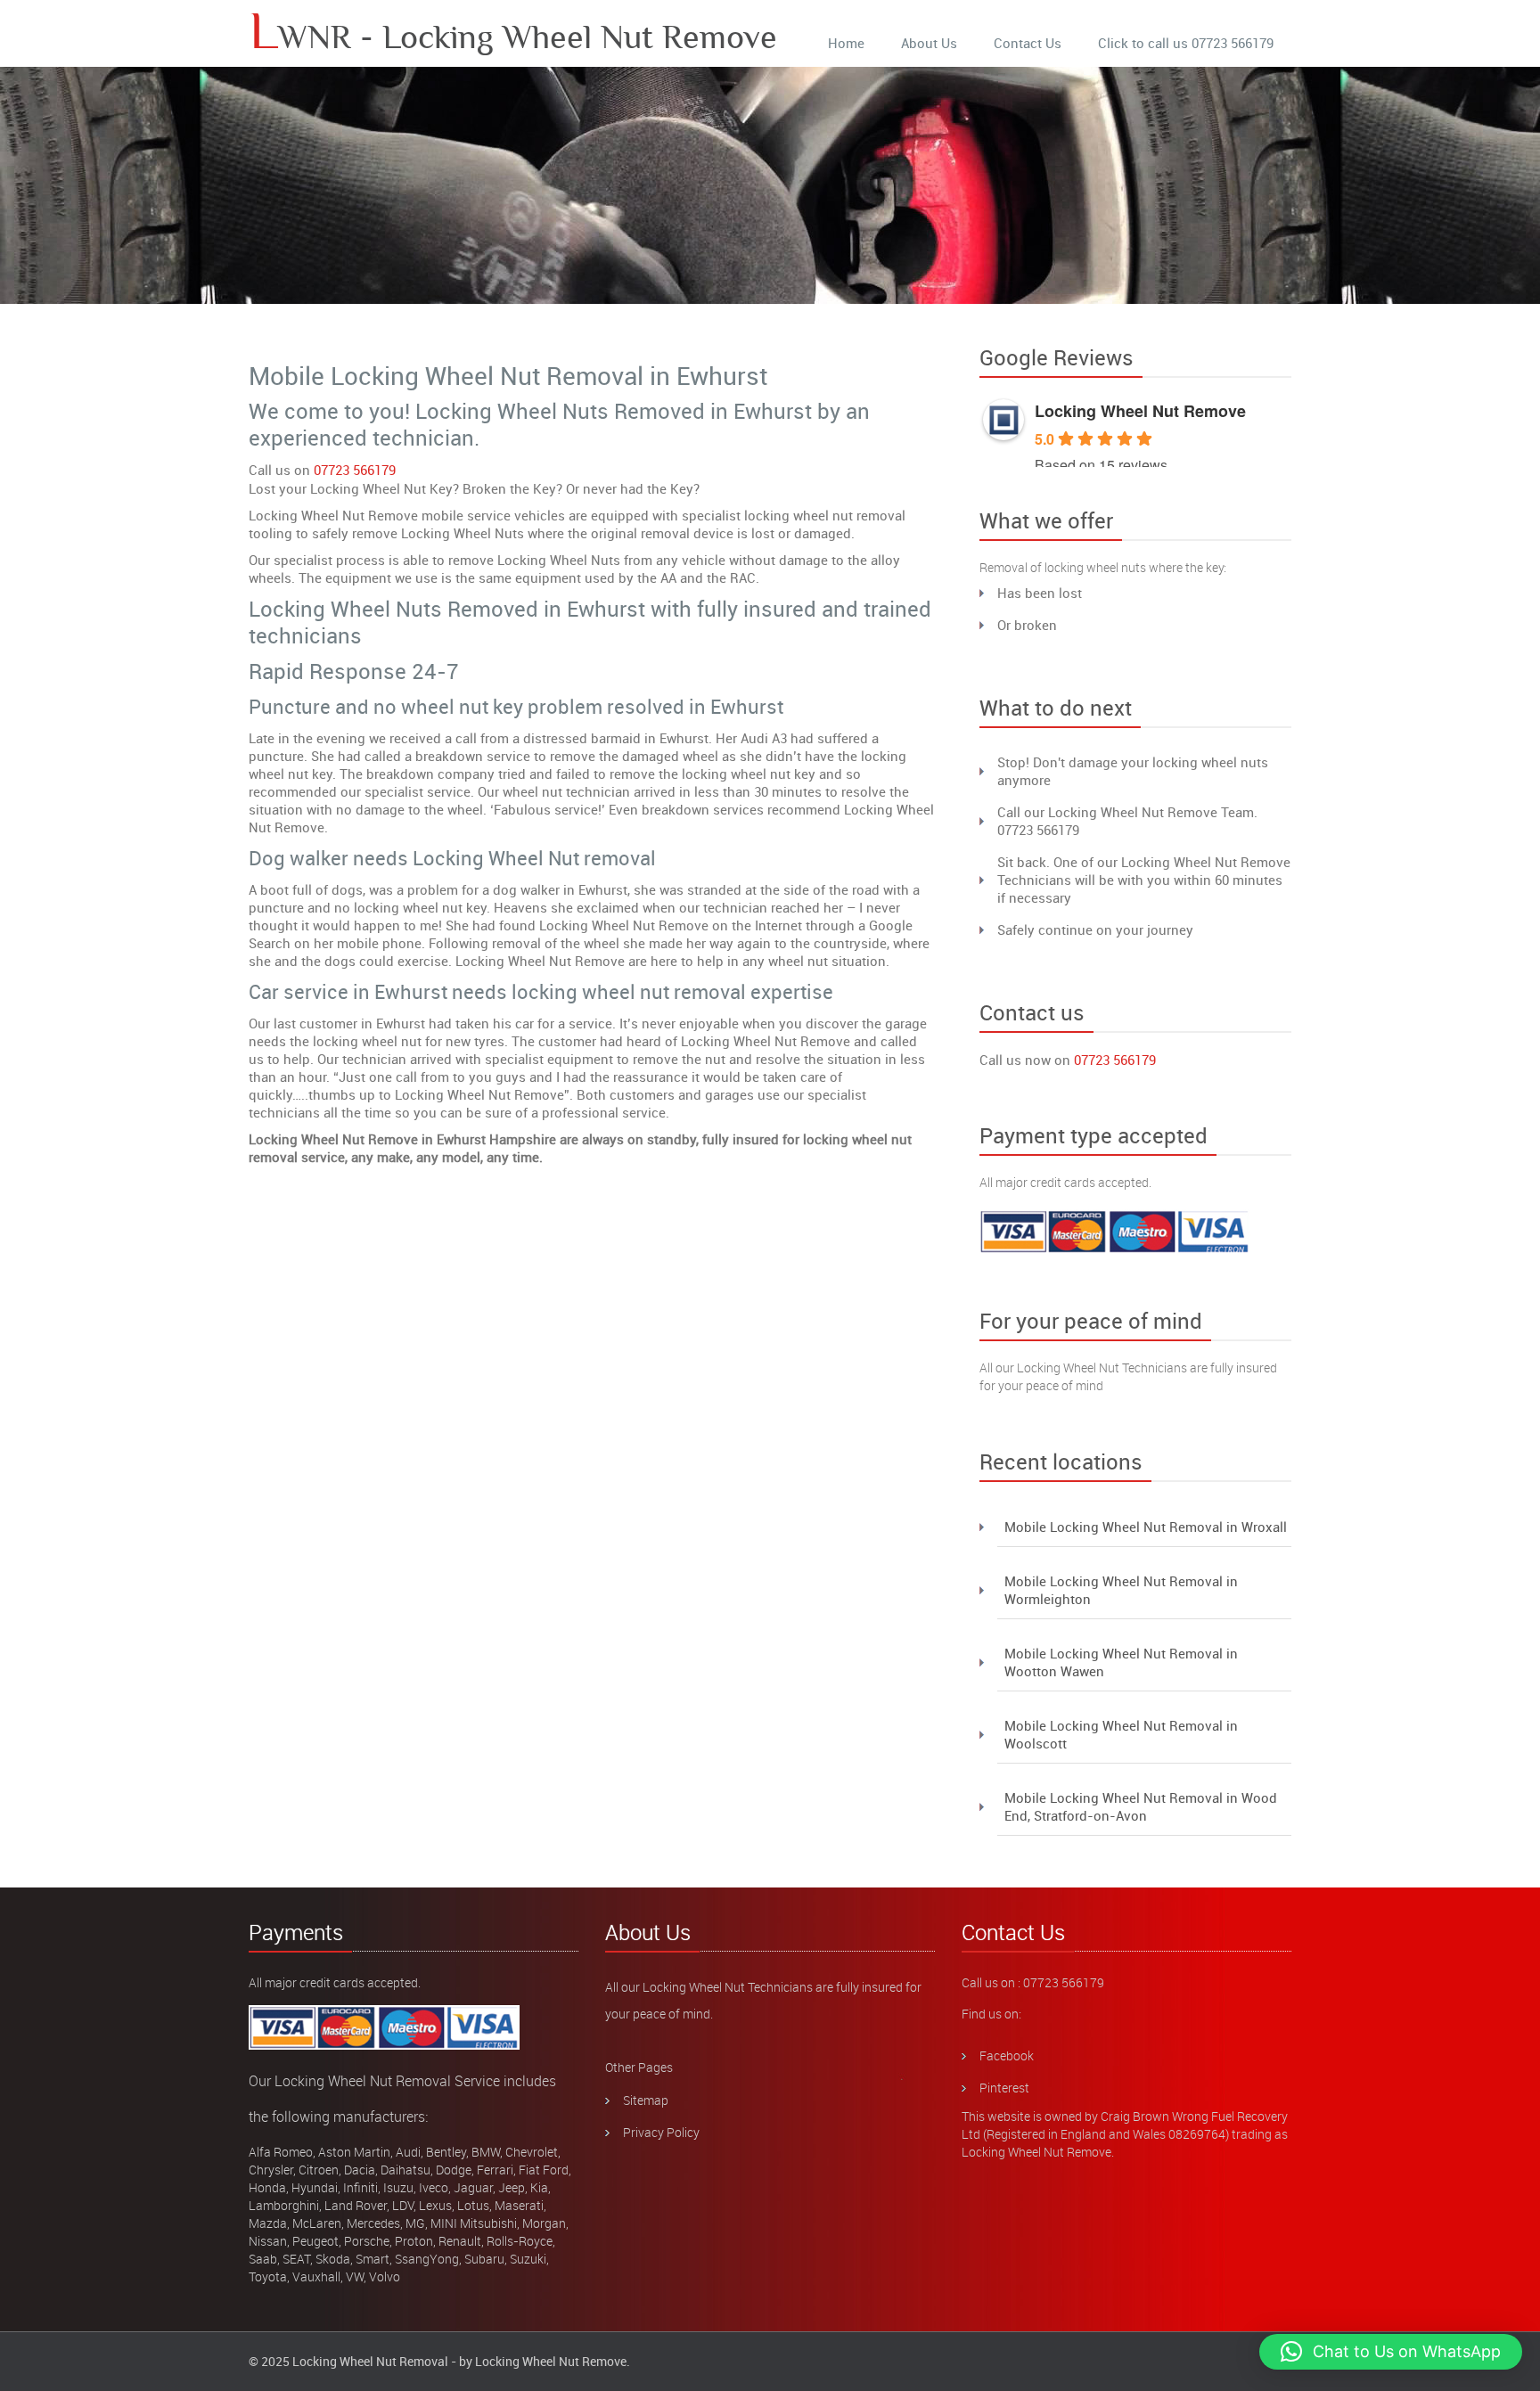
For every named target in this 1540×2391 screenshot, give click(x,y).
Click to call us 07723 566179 (1186, 43)
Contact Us (1028, 43)
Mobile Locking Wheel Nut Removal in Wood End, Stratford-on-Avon (1141, 1806)
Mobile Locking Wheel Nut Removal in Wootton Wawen (1121, 1662)
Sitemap (646, 2100)
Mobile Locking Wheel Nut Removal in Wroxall (1146, 1527)
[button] (1391, 2352)
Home (846, 43)
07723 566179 (355, 470)
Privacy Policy (661, 2132)
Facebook (1007, 2055)
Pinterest (1004, 2088)
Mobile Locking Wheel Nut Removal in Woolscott (1121, 1734)
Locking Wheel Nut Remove (1140, 411)
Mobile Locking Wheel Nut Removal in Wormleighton (1121, 1590)
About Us (929, 43)
